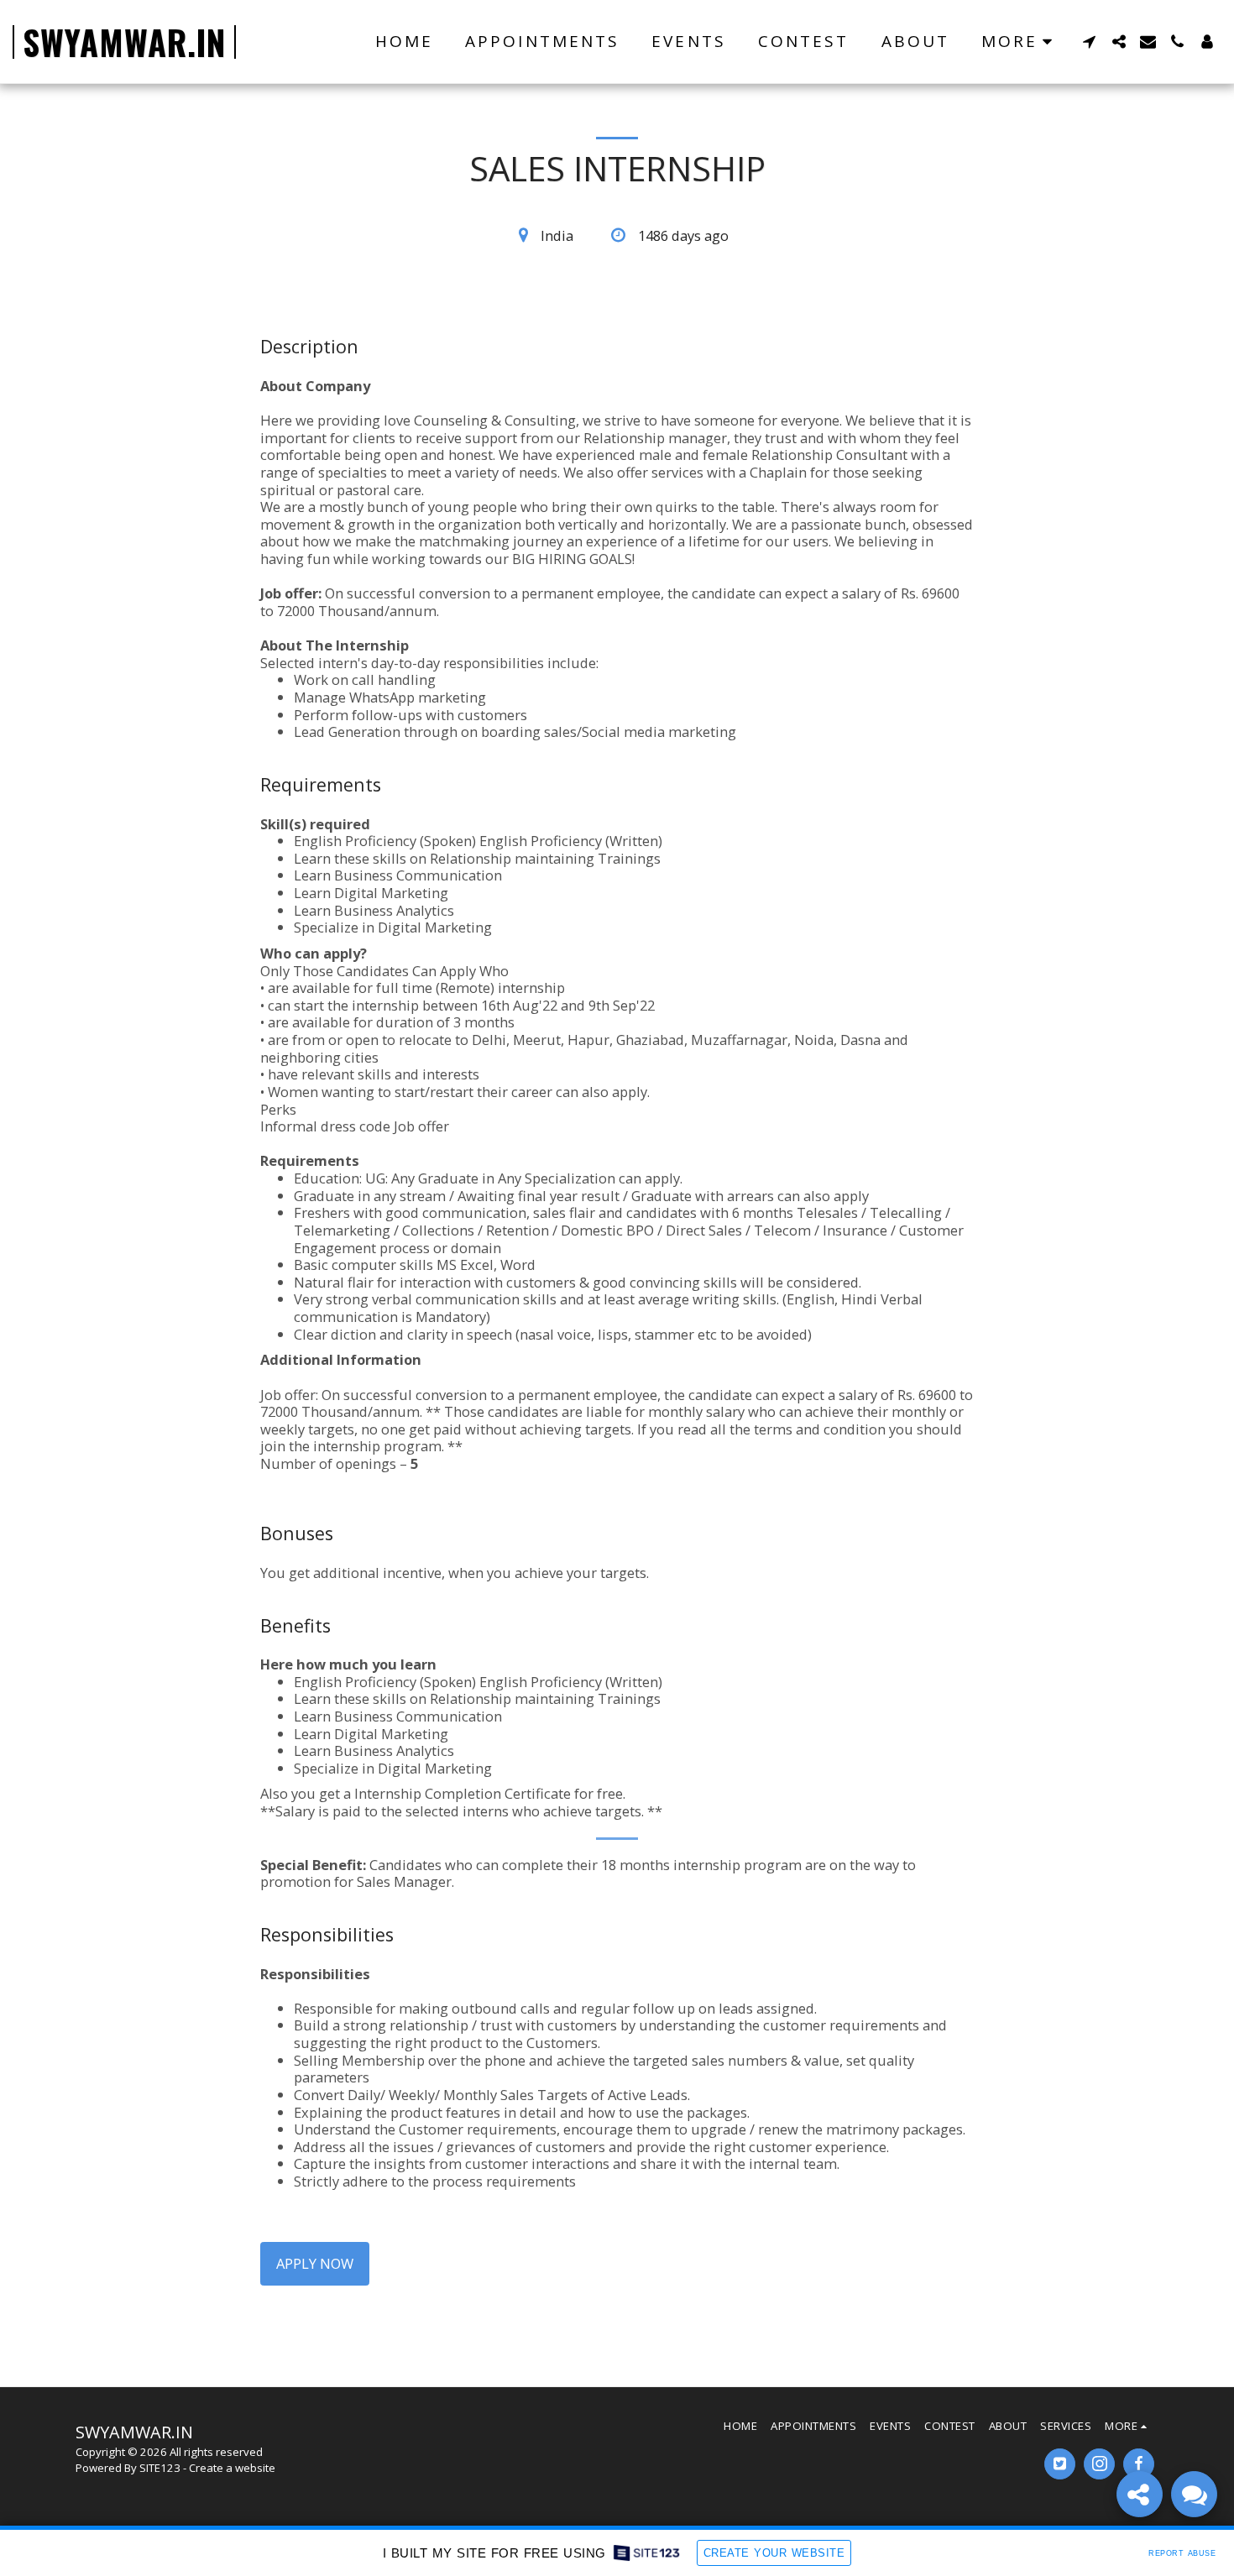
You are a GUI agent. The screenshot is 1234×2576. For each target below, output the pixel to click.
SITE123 (160, 2468)
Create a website (232, 2468)
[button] (1089, 42)
